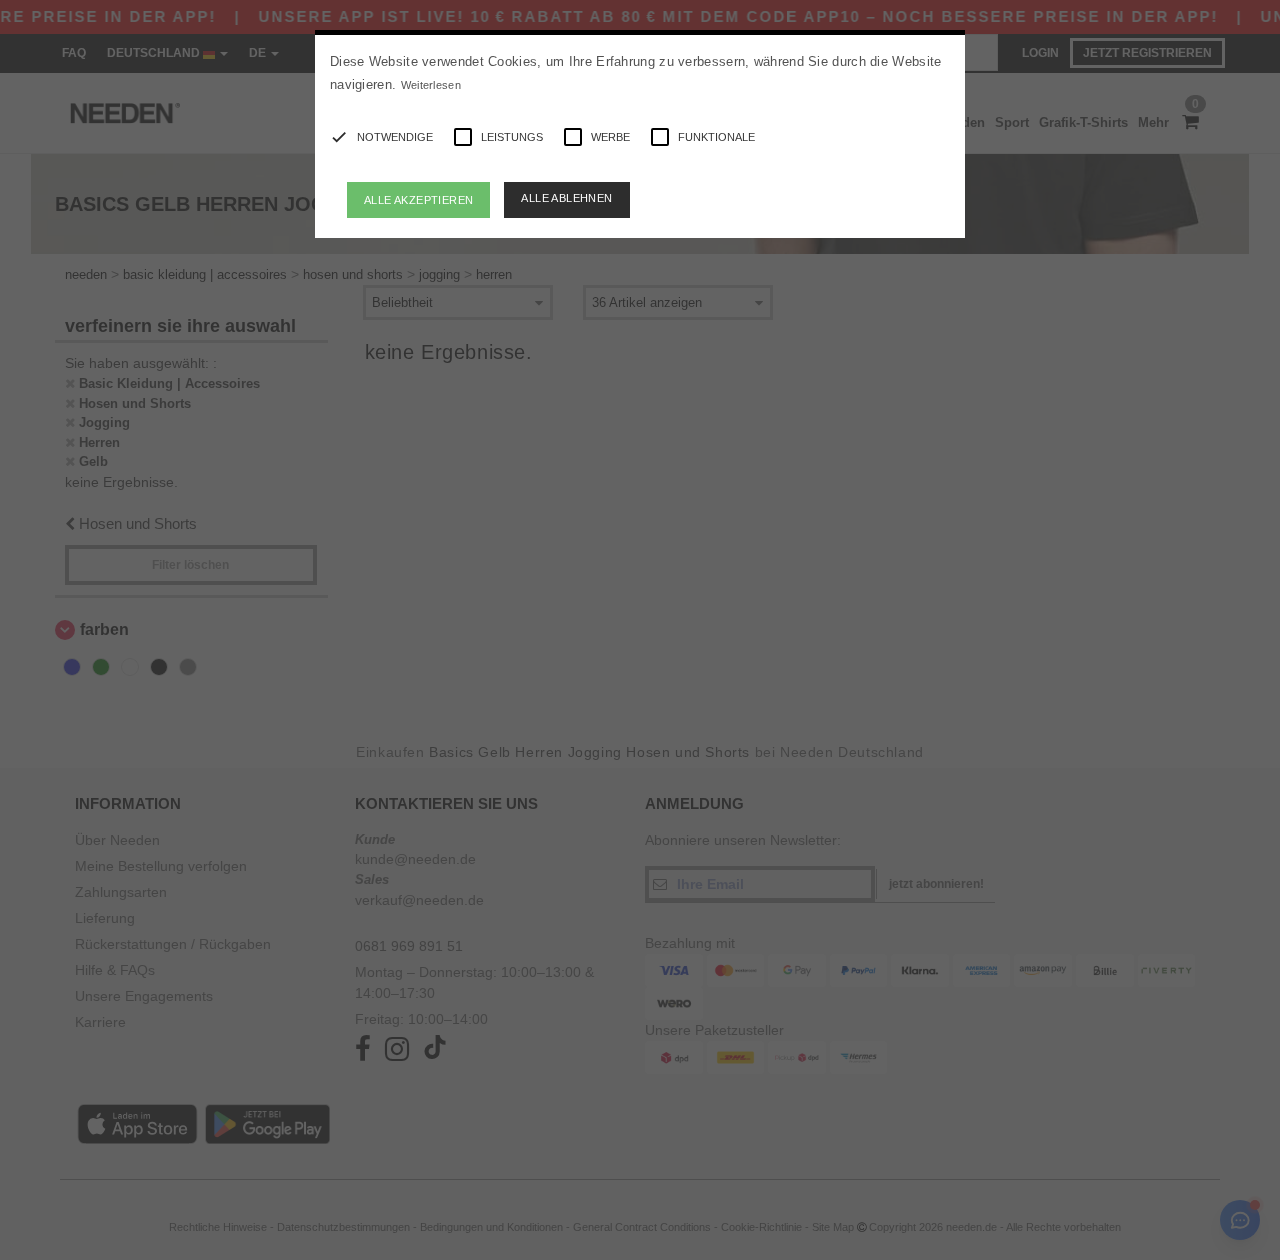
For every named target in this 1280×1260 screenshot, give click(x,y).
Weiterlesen (431, 85)
